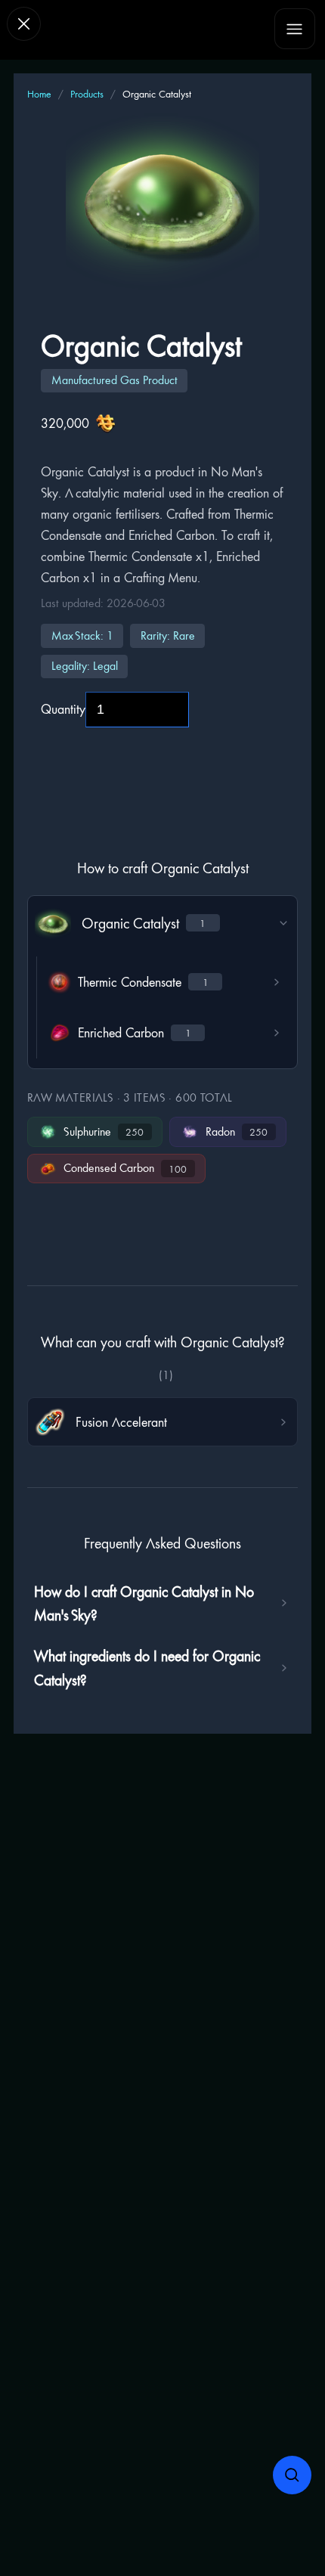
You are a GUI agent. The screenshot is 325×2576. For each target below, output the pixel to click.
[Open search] (292, 2475)
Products (87, 94)
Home (39, 94)
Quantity (63, 709)
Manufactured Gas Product (115, 380)
